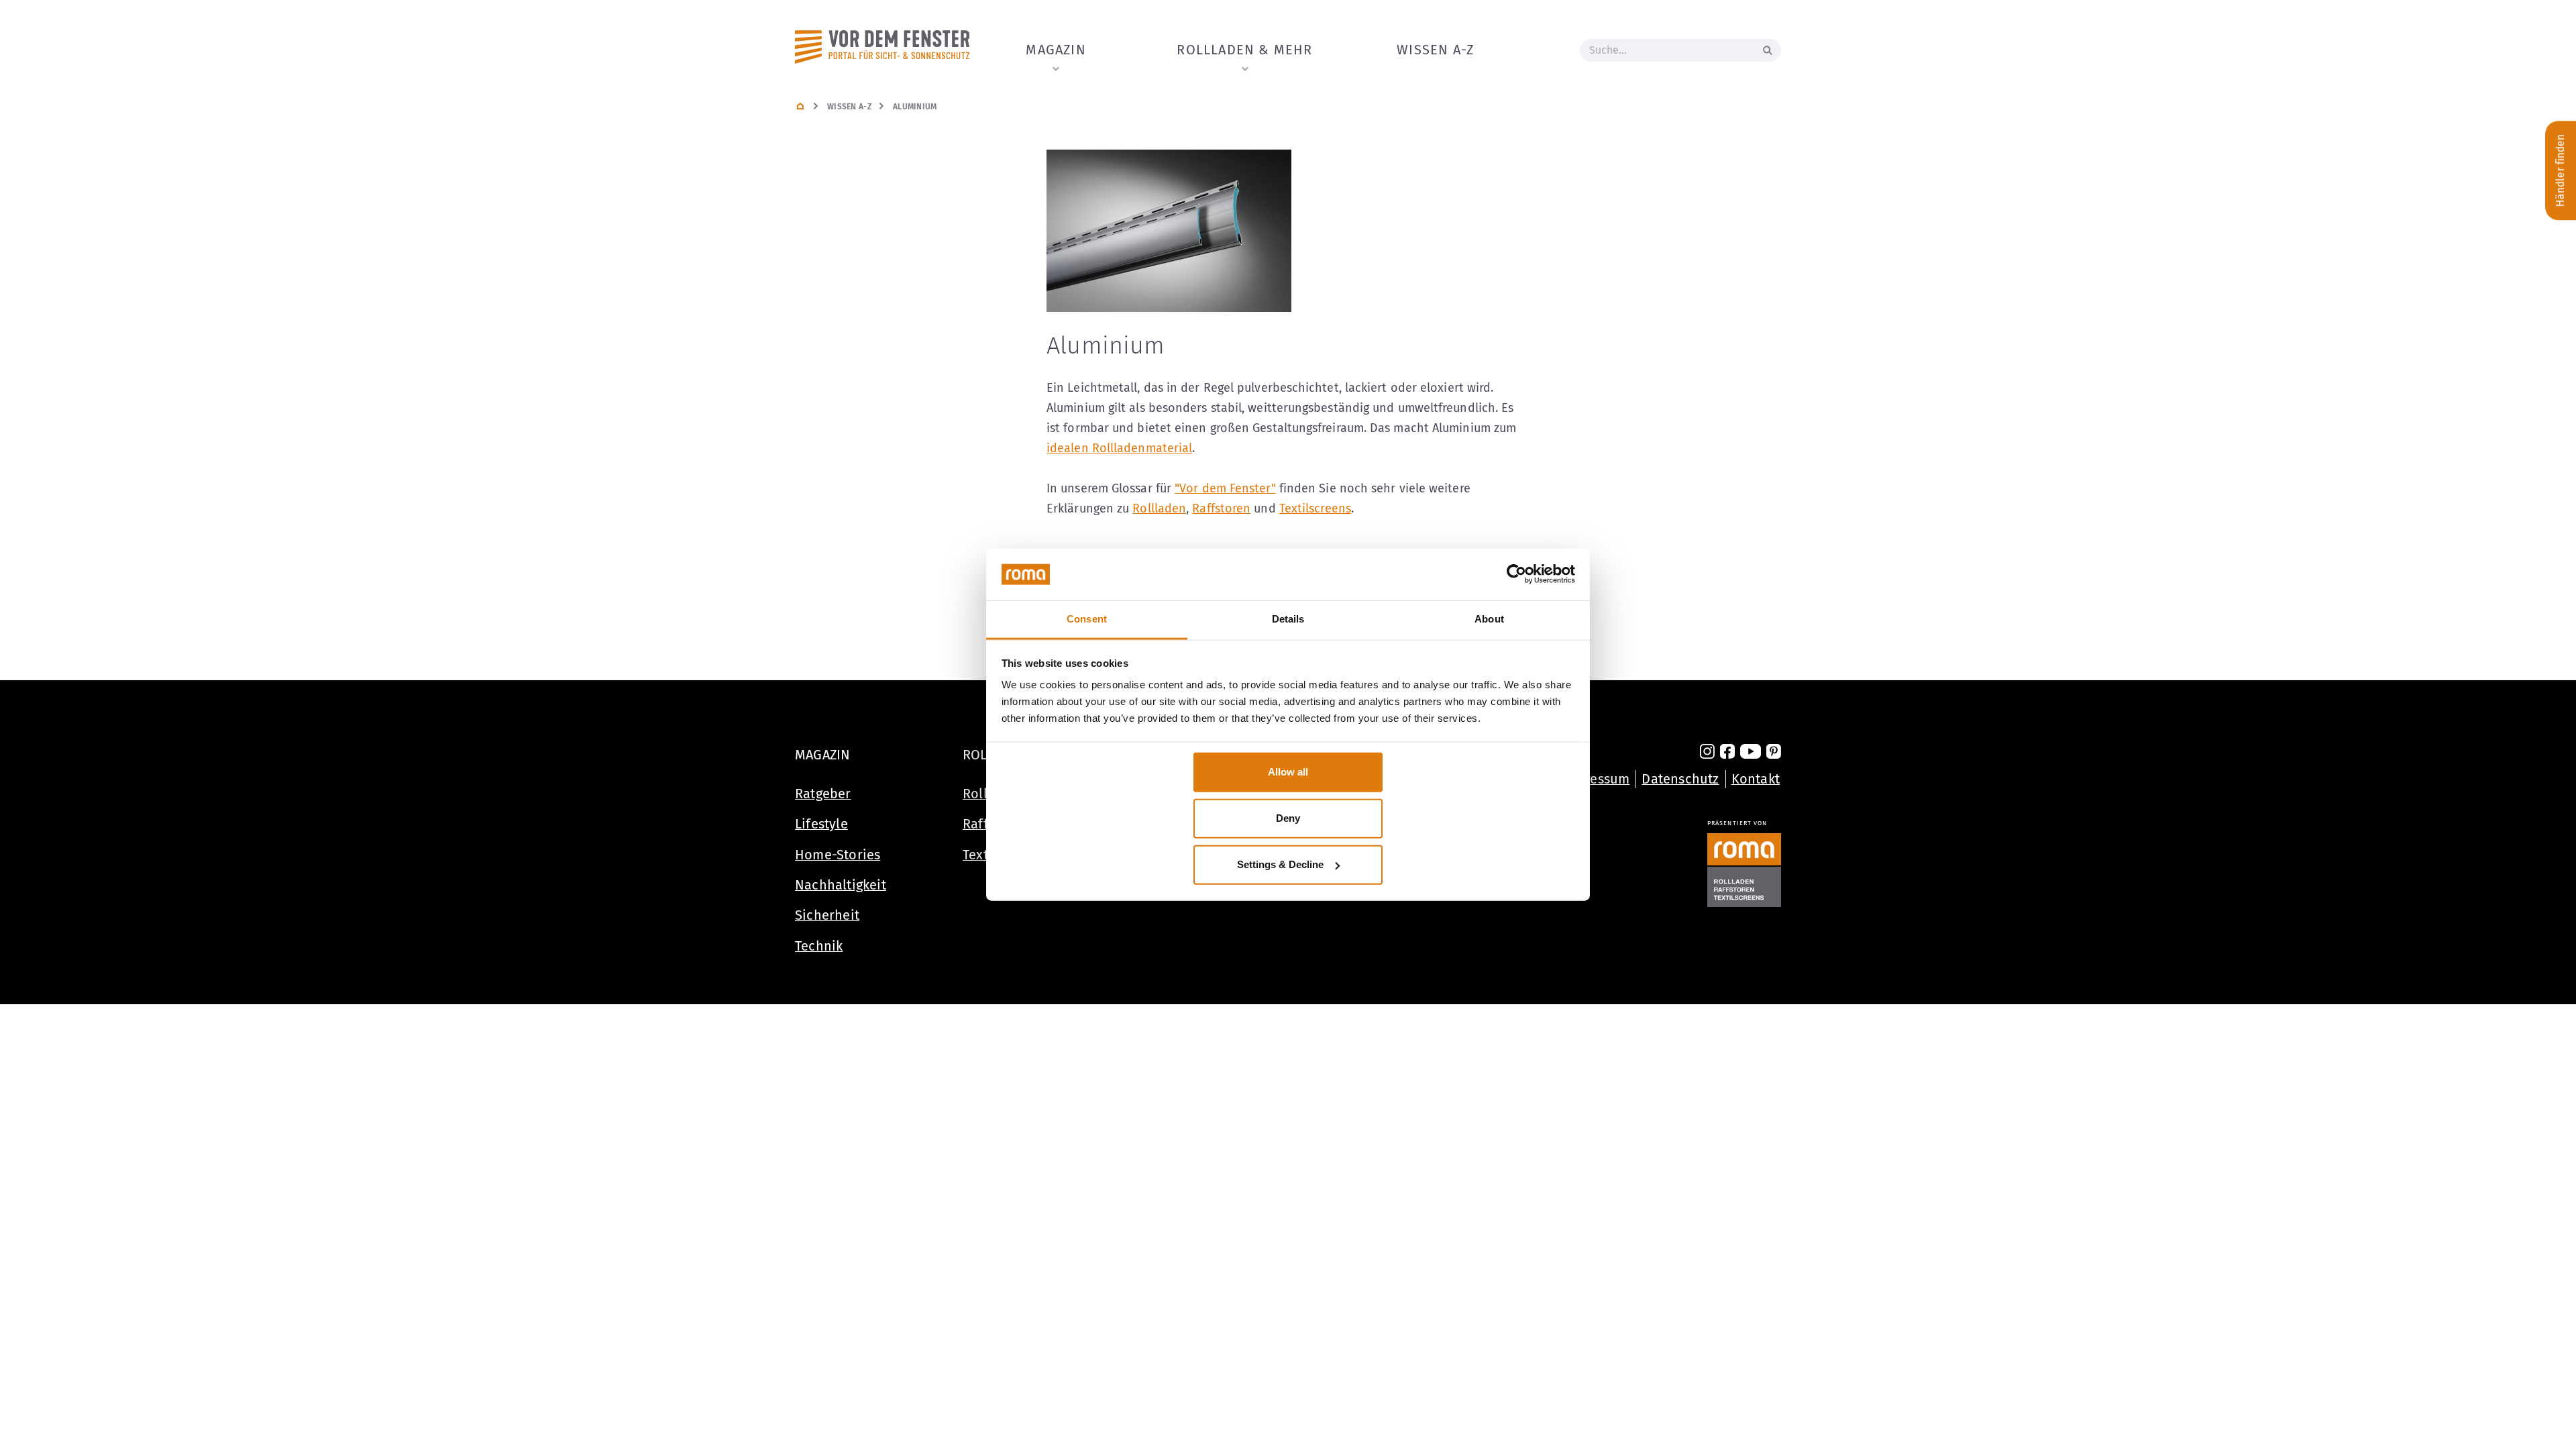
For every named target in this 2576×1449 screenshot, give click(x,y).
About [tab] (1489, 618)
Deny (1288, 818)
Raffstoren (1221, 508)
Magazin (1056, 50)
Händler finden (2560, 170)
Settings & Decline (1280, 864)
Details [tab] (1288, 618)
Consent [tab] (1087, 618)
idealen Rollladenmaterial (1119, 448)
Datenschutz (1680, 779)
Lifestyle (821, 824)
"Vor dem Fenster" (1225, 488)
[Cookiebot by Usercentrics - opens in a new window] (1516, 574)
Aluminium (915, 107)
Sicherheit (827, 915)
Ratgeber (823, 794)
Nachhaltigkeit (841, 885)
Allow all (1288, 772)
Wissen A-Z (1435, 50)
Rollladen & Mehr (1244, 50)
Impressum (1596, 779)
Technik (819, 946)
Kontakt (1756, 779)
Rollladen (1159, 508)
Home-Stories (838, 855)
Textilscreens (1315, 508)
